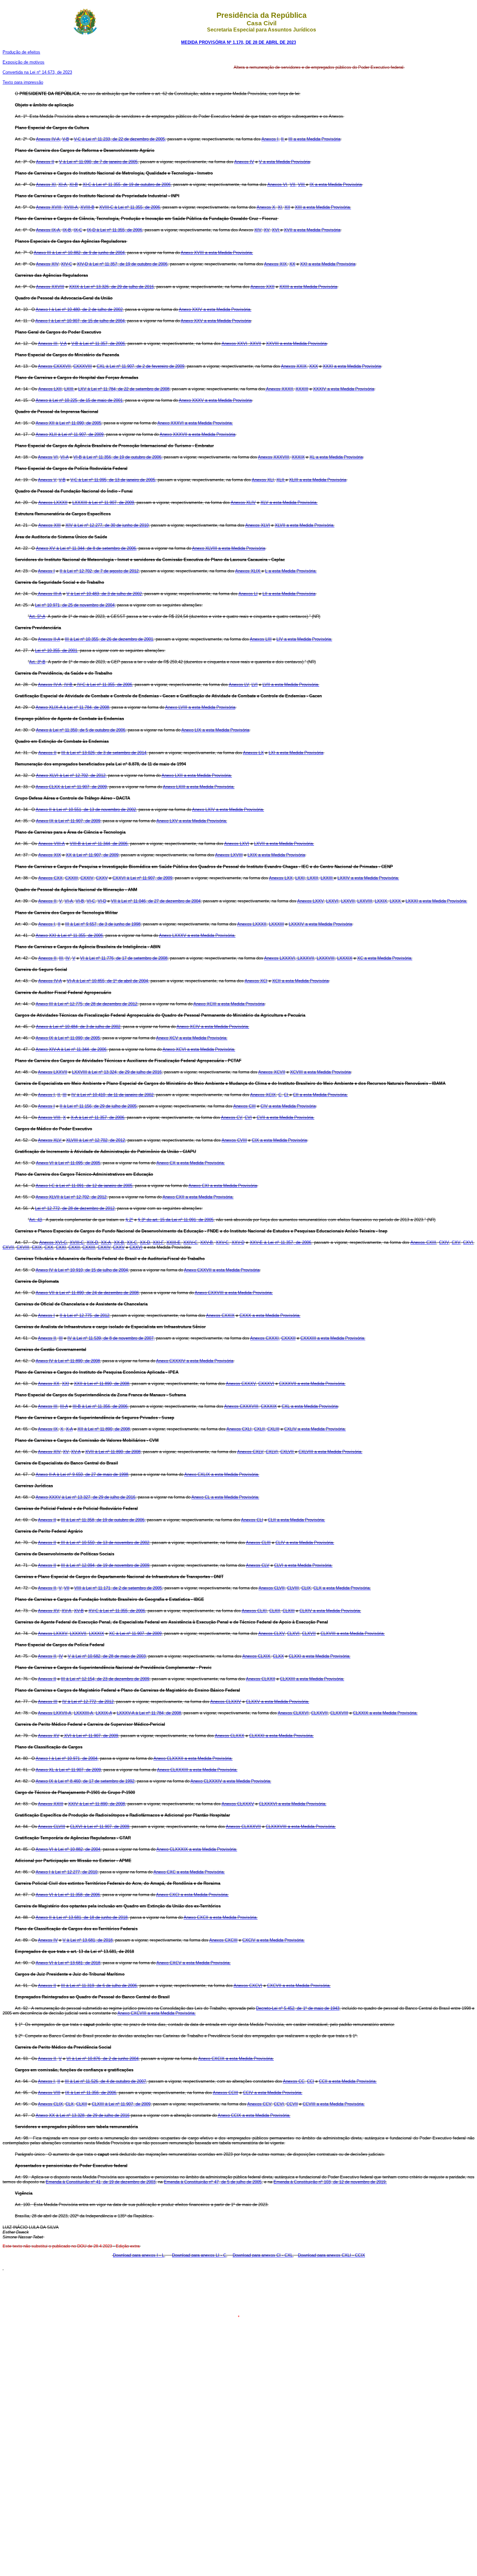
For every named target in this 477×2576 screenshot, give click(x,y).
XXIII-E (173, 1242)
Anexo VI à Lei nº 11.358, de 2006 (68, 1895)
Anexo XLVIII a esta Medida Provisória (229, 548)
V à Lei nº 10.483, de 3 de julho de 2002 (104, 594)
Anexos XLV (50, 1140)
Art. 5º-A (37, 616)
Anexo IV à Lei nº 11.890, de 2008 (68, 1361)
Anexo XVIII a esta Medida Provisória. (217, 253)
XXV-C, (223, 1242)
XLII (281, 480)
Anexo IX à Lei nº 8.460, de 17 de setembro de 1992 (85, 1781)
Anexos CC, (294, 2081)
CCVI (279, 2104)
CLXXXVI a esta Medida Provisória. (293, 1804)
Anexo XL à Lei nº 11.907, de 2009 (68, 1770)
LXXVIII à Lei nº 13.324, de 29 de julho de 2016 (117, 1072)
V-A (63, 343)
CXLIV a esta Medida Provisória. (315, 1429)
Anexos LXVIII (229, 855)
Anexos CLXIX (256, 1656)
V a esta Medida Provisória (284, 162)
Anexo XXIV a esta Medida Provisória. (215, 309)
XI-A (63, 184)
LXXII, (313, 878)
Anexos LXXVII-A (55, 1713)
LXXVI (332, 901)
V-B (66, 139)
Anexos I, (271, 139)
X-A (69, 1429)
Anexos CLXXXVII (243, 1827)
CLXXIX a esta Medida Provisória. (385, 1713)
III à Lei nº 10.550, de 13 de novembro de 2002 (104, 1543)
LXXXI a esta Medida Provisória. (436, 901)
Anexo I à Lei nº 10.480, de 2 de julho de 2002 (79, 309)
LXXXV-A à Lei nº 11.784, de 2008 (149, 1713)
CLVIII (293, 1588)
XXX (314, 366)
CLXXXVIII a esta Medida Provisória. (301, 1827)
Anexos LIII (261, 639)
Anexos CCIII (226, 2093)
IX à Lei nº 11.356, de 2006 (91, 2093)
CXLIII (273, 1429)
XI (280, 207)
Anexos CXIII (423, 1242)
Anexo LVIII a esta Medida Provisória (200, 707)
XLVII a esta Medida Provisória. (305, 525)
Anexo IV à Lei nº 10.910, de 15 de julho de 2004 (82, 1270)
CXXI (61, 1247)
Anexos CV (232, 1117)
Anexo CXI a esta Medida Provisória (223, 1186)
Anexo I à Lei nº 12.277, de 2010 (67, 1872)
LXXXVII (305, 958)
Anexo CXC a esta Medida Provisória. (189, 1872)
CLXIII (289, 1611)
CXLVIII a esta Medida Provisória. (330, 1452)
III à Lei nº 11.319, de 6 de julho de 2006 (99, 1986)
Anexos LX (253, 753)
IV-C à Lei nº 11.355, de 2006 (104, 685)
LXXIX (381, 901)
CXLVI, (272, 1452)
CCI (311, 2081)
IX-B (67, 230)
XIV (258, 230)
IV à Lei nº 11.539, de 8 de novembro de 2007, (111, 1338)
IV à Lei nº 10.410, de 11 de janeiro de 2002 (112, 1095)
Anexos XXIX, (294, 366)
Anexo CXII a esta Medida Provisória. (198, 1197)
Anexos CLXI (254, 1611)
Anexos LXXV (310, 901)
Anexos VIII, (50, 1117)
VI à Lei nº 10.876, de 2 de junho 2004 (103, 2059)
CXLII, (260, 1429)
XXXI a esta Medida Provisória (352, 366)
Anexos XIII (49, 525)
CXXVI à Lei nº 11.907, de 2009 (142, 878)
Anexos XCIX (263, 1095)
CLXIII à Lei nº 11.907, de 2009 (121, 2104)
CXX (49, 1247)
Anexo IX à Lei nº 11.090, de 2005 (68, 1038)
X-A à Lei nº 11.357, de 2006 (98, 1117)
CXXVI (136, 1247)
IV (68, 958)
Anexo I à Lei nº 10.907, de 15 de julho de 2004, (81, 321)
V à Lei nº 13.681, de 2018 (88, 1940)
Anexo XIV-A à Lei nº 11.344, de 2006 (71, 1049)
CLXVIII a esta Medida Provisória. (353, 1633)
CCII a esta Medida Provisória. (348, 2081)
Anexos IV (244, 162)
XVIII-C (77, 1242)
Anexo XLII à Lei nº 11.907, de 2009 (70, 434)
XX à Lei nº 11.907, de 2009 (92, 855)
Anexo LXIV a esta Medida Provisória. (228, 810)
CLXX (278, 1656)
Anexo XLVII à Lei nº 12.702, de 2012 (71, 1197)
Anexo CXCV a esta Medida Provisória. (194, 1963)
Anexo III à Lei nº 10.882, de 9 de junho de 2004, (80, 253)
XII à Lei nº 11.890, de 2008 (104, 1429)
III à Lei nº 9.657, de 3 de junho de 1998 (103, 924)
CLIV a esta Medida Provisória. (305, 1543)
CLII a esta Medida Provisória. (297, 1520)
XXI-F (158, 1242)
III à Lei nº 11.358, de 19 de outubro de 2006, (103, 1520)
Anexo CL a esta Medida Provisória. (225, 1497)
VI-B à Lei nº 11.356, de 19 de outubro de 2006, (118, 457)
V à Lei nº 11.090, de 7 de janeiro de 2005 (98, 162)
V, (61, 1588)
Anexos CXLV (250, 1452)
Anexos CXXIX (220, 1315)
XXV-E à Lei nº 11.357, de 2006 (281, 1242)
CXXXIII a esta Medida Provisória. (333, 1338)
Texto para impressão (23, 82)
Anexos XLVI (258, 525)
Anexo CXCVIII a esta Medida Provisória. (157, 2013)
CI (287, 1095)
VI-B (80, 901)
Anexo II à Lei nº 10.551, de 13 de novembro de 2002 (86, 810)
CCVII (292, 2104)
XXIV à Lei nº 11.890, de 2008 (97, 1804)
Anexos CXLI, (240, 1429)
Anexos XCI (256, 981)
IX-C (78, 230)
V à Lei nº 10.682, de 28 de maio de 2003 (107, 1656)
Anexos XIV (47, 264)
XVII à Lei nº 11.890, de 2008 (113, 1452)
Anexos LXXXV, (53, 1633)
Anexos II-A (49, 639)
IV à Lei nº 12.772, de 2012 (88, 1702)
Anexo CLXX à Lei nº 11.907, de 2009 (71, 787)
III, (62, 958)
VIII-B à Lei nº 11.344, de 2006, (99, 844)
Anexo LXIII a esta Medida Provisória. (199, 787)
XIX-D (92, 1242)
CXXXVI (266, 1384)
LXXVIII (365, 901)
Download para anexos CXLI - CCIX (331, 2255)
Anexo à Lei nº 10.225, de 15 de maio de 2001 (79, 400)
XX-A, (107, 1242)
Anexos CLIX (50, 2104)
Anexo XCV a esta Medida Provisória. (192, 1038)
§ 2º (129, 1220)
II (283, 139)
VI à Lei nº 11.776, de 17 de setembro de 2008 (124, 958)
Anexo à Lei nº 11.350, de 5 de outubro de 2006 (81, 730)
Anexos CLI (252, 1520)
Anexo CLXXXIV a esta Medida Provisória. (231, 1781)
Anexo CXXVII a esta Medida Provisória (222, 1270)
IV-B (68, 685)
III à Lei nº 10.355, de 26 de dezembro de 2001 (109, 639)
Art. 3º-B (37, 662)
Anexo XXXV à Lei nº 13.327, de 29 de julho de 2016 (86, 1497)
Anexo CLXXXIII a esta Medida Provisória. (197, 1770)
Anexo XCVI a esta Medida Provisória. (199, 1049)
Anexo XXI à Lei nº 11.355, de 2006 (69, 935)
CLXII (275, 1611)
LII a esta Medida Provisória (289, 594)
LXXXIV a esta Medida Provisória (320, 924)
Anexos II (45, 162)
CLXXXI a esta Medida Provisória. (281, 1736)
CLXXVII (319, 1713)
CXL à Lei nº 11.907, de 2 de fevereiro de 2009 (141, 366)
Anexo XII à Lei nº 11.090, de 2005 (68, 423)
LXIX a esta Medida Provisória (276, 855)
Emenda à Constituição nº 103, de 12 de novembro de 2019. (330, 2182)
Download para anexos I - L (139, 2255)
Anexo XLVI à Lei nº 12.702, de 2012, (71, 775)
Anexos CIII (245, 1106)
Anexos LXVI (237, 844)
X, (62, 1429)
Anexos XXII (263, 287)
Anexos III (48, 1406)
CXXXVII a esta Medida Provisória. (312, 1384)
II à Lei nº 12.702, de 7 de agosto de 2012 (99, 571)
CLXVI (293, 1633)
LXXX (396, 901)
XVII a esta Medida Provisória (312, 230)
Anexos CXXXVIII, (242, 1406)
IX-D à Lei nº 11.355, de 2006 (115, 230)
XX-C (132, 1242)
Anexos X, (267, 207)
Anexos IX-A (48, 230)
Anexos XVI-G (53, 1242)
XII (287, 207)
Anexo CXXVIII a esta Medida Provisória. (234, 1293)
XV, (66, 1452)
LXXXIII (80, 503)
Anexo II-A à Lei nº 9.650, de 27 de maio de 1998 (82, 1474)
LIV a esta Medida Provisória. (304, 639)
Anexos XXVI (234, 343)
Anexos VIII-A (52, 844)
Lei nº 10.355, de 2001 (56, 650)
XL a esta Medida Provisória (336, 457)
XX (292, 264)
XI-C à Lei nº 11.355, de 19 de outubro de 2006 (127, 184)
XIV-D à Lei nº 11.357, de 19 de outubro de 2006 (122, 264)
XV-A (76, 1452)
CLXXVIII (339, 1713)
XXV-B (207, 1242)
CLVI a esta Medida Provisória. (303, 1565)
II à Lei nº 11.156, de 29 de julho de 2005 (98, 1106)
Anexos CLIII (258, 1543)
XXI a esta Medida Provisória (328, 264)
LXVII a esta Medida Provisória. (284, 844)
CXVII (8, 1247)
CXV (456, 1242)
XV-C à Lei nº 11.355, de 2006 (117, 1611)
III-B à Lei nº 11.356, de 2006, (101, 1406)
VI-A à (73, 981)
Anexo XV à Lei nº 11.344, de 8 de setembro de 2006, (87, 548)
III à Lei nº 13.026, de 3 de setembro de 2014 (104, 753)
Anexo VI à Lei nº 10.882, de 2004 (68, 1849)
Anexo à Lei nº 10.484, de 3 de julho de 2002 (78, 1027)
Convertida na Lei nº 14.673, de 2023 (37, 72)
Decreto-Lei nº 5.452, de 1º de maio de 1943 (298, 2008)
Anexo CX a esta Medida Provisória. (191, 1163)
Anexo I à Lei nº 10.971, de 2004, (67, 1758)
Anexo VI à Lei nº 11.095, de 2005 (68, 1163)
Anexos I (46, 571)
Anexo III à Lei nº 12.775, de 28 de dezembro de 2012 (86, 1004)
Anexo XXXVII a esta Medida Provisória (197, 434)
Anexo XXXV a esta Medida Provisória (215, 400)
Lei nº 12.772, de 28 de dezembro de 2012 (75, 1208)
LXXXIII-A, (84, 1713)
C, (281, 1095)
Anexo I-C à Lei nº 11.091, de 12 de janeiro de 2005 (84, 1186)
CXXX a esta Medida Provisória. (270, 1315)
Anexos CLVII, (272, 1588)
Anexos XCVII (272, 1072)
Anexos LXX (281, 878)
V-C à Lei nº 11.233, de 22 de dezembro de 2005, (120, 139)
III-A (64, 1406)
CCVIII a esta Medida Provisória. (334, 2104)
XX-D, (146, 1242)
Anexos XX (49, 1384)
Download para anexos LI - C (199, 2255)
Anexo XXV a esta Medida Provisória (216, 321)
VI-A (64, 457)
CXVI (468, 1242)
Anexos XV (49, 1611)
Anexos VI (277, 184)
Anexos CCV (259, 2104)
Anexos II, (48, 958)
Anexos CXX (50, 878)
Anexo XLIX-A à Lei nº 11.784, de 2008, (73, 707)
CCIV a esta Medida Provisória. (273, 2093)
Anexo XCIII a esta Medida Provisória (229, 1004)
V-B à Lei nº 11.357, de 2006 (98, 343)
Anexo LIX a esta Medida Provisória (215, 730)
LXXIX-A (104, 1713)
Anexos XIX (275, 264)
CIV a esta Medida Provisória (288, 1106)
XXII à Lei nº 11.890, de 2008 (102, 1384)
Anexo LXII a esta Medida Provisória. (197, 775)
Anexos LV (239, 685)
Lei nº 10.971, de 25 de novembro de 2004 (75, 605)
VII (67, 1588)
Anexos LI (248, 594)
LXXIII (327, 878)
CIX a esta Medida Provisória (279, 1140)
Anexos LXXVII (53, 1072)
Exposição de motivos (24, 62)
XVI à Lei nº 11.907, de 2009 (91, 1736)
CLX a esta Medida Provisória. (342, 1588)
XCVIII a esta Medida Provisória (320, 1072)
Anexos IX (48, 1429)
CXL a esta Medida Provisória (310, 1406)
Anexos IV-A (50, 685)
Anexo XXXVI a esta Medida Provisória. (195, 423)
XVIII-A (71, 207)
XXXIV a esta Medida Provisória (344, 389)
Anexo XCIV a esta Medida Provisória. (213, 1027)
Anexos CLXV (271, 1633)
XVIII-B (87, 207)
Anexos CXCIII (223, 1940)
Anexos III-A (49, 594)
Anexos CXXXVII (54, 366)
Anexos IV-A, (49, 139)
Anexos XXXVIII (274, 457)
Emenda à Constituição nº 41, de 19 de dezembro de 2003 (101, 2182)
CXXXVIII (83, 366)
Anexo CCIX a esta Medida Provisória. (254, 2115)
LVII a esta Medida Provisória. (291, 685)
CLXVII (309, 1633)
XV (267, 230)
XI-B (74, 184)
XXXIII (302, 389)
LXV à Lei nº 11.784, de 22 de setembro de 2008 (124, 389)
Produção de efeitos (21, 52)
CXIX (37, 1247)
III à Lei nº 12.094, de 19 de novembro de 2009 (105, 1565)
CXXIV (87, 878)
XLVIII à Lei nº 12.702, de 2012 (96, 1140)
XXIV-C (190, 1242)
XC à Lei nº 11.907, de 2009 (135, 1633)
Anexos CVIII (234, 1140)
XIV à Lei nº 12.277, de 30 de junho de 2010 (107, 525)
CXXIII (72, 878)
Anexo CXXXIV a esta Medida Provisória (195, 1361)
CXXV (102, 878)
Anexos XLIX (248, 571)
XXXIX (298, 457)
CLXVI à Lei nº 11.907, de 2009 (100, 1827)
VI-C (91, 901)
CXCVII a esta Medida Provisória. (299, 1986)
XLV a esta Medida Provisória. (289, 503)
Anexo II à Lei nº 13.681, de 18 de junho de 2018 (82, 1917)
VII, (293, 184)
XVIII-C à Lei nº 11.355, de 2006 (130, 207)
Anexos (46, 1736)
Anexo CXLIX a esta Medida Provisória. (222, 1474)
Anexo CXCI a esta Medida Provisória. (192, 1895)
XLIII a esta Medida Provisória (318, 480)
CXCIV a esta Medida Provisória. (274, 1940)
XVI (276, 230)
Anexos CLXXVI (293, 1713)
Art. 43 (36, 1220)
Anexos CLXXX (230, 1736)
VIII (302, 184)
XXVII (255, 343)
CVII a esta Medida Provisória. (286, 1117)
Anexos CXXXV (241, 1384)
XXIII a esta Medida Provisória (308, 287)
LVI (255, 685)
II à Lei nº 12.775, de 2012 (85, 1315)
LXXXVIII (326, 958)
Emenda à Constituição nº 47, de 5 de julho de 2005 (213, 2182)
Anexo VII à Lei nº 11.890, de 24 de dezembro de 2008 (87, 1293)
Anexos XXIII (51, 1804)
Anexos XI (46, 184)
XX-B (119, 1242)
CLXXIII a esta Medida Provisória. (312, 1679)
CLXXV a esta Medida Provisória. (278, 1702)
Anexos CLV (258, 1565)
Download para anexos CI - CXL (263, 2255)
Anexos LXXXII (53, 503)
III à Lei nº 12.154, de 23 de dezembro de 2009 (105, 1679)
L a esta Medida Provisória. (291, 571)
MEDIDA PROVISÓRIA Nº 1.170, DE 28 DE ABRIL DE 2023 (238, 42)
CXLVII (288, 1452)
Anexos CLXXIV (226, 1702)
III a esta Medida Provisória (314, 139)
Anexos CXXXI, (265, 1338)
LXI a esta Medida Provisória (296, 753)
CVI (248, 1117)
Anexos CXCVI (248, 1986)
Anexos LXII (50, 389)
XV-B (79, 1611)
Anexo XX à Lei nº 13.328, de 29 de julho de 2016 (83, 2115)
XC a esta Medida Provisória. (385, 958)
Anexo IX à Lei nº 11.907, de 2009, (69, 821)
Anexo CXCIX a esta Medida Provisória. (236, 2059)
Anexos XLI (263, 480)
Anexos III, (48, 343)
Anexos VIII (49, 2093)
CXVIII (23, 1247)
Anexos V (47, 480)
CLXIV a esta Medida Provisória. (330, 1611)
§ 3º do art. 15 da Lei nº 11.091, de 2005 (176, 1220)
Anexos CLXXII (261, 1679)
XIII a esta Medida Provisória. (323, 207)
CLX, (70, 2104)
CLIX (306, 1588)
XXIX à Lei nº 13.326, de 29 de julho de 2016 (111, 287)
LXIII (69, 389)
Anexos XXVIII (50, 287)
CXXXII (288, 1338)
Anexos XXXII (279, 389)
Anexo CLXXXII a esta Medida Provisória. (193, 1758)
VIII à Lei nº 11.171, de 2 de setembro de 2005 (118, 1588)
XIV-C (67, 264)
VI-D (102, 901)
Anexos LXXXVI (280, 958)
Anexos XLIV (243, 503)
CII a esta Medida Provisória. (320, 1095)
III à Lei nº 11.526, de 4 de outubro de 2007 (105, 2081)
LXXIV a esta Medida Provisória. (368, 878)
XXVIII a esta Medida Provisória (296, 343)
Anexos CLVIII (52, 1827)
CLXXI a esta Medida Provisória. (320, 1656)
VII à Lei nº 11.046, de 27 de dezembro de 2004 (156, 901)
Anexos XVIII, (49, 207)
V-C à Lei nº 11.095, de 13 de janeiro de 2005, (113, 480)
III (65, 1095)
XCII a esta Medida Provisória (300, 981)
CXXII (74, 1247)
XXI (66, 1384)
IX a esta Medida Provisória (336, 184)
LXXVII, (349, 901)
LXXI (300, 878)
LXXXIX (345, 958)
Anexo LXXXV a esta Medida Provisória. (197, 935)
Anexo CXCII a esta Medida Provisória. (221, 1917)
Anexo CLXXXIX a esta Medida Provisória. (197, 1849)
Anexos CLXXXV (238, 1804)
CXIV (444, 1242)
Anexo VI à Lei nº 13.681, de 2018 (68, 1963)
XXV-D (238, 1242)
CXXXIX (269, 1406)
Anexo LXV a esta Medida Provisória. (192, 821)
